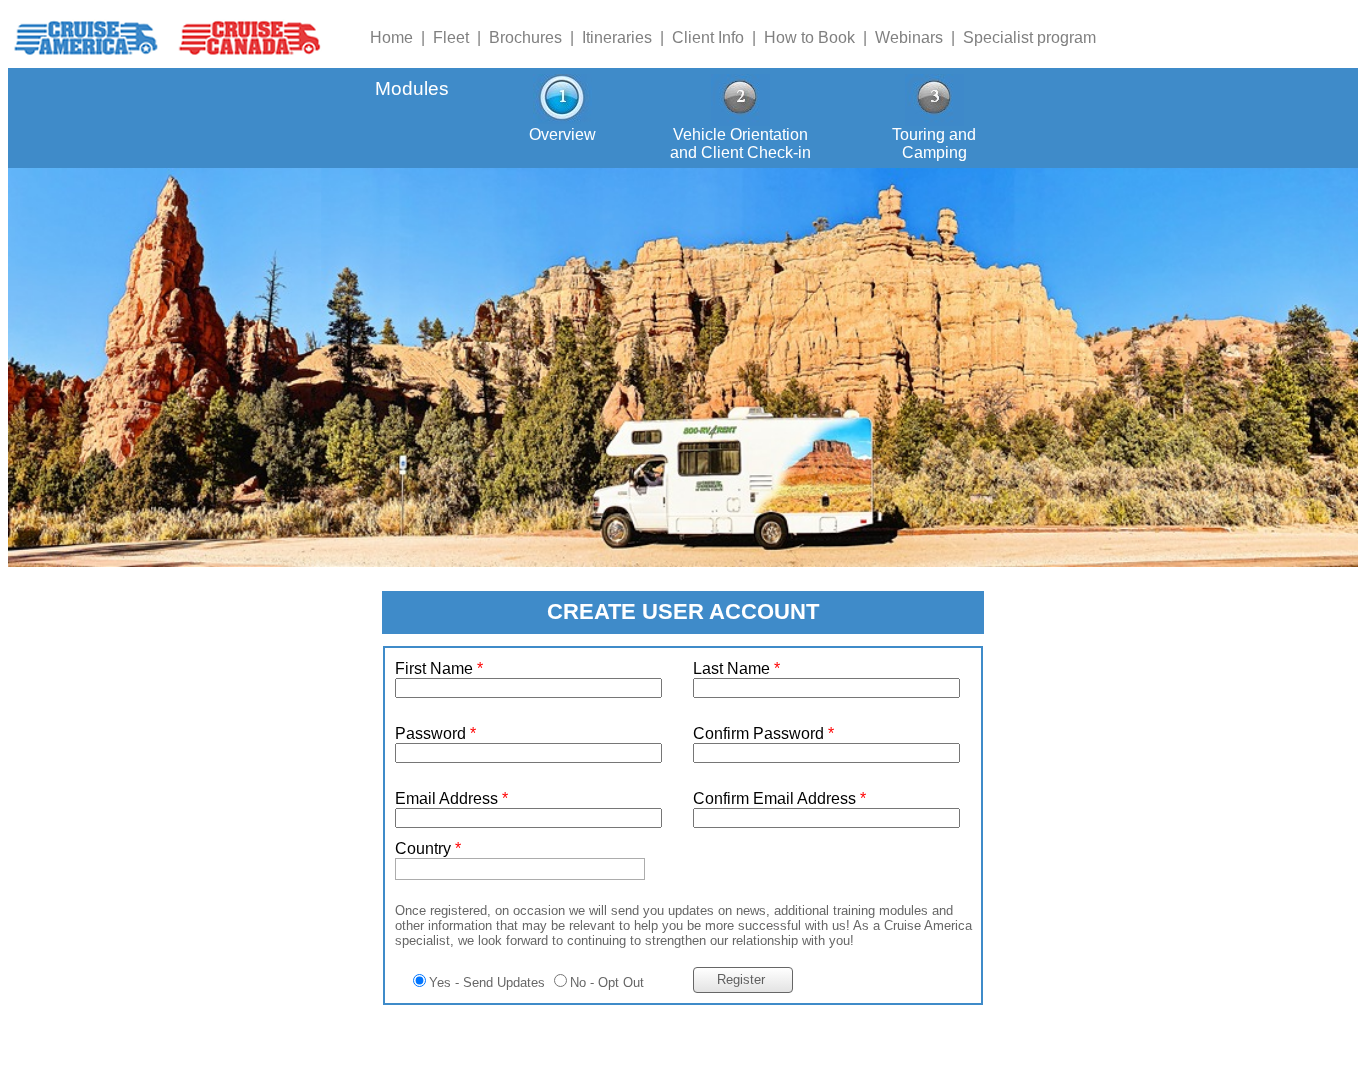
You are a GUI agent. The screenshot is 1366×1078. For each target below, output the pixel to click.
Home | (401, 37)
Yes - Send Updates (487, 982)
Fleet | (461, 37)
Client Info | (718, 37)
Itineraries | (627, 37)
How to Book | (819, 37)
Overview (562, 134)
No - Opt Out (607, 982)
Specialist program (1029, 37)
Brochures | (535, 37)
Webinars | (919, 37)
